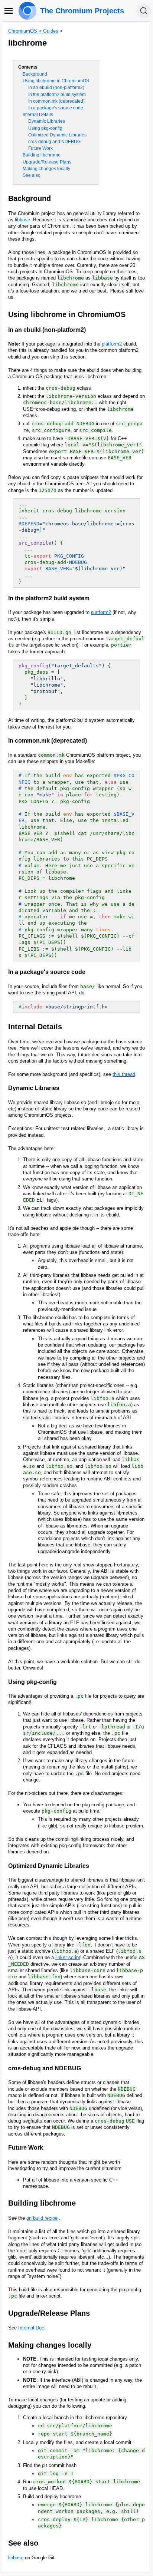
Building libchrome (42, 155)
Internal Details (38, 115)
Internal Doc (31, 2328)
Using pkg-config (45, 128)
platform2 (112, 344)
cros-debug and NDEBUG (54, 142)
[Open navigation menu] (9, 11)
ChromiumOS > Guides (33, 31)
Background (35, 74)
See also (32, 175)
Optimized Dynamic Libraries (57, 135)
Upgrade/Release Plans (47, 162)
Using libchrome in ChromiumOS (56, 81)
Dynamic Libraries (47, 121)
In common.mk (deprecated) (56, 101)
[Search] (144, 11)
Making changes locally (46, 169)
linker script (68, 1957)
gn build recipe (42, 2218)
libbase (22, 220)
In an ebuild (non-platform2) (56, 87)
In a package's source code (56, 108)
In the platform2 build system (57, 95)
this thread (124, 1074)
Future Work (40, 148)
